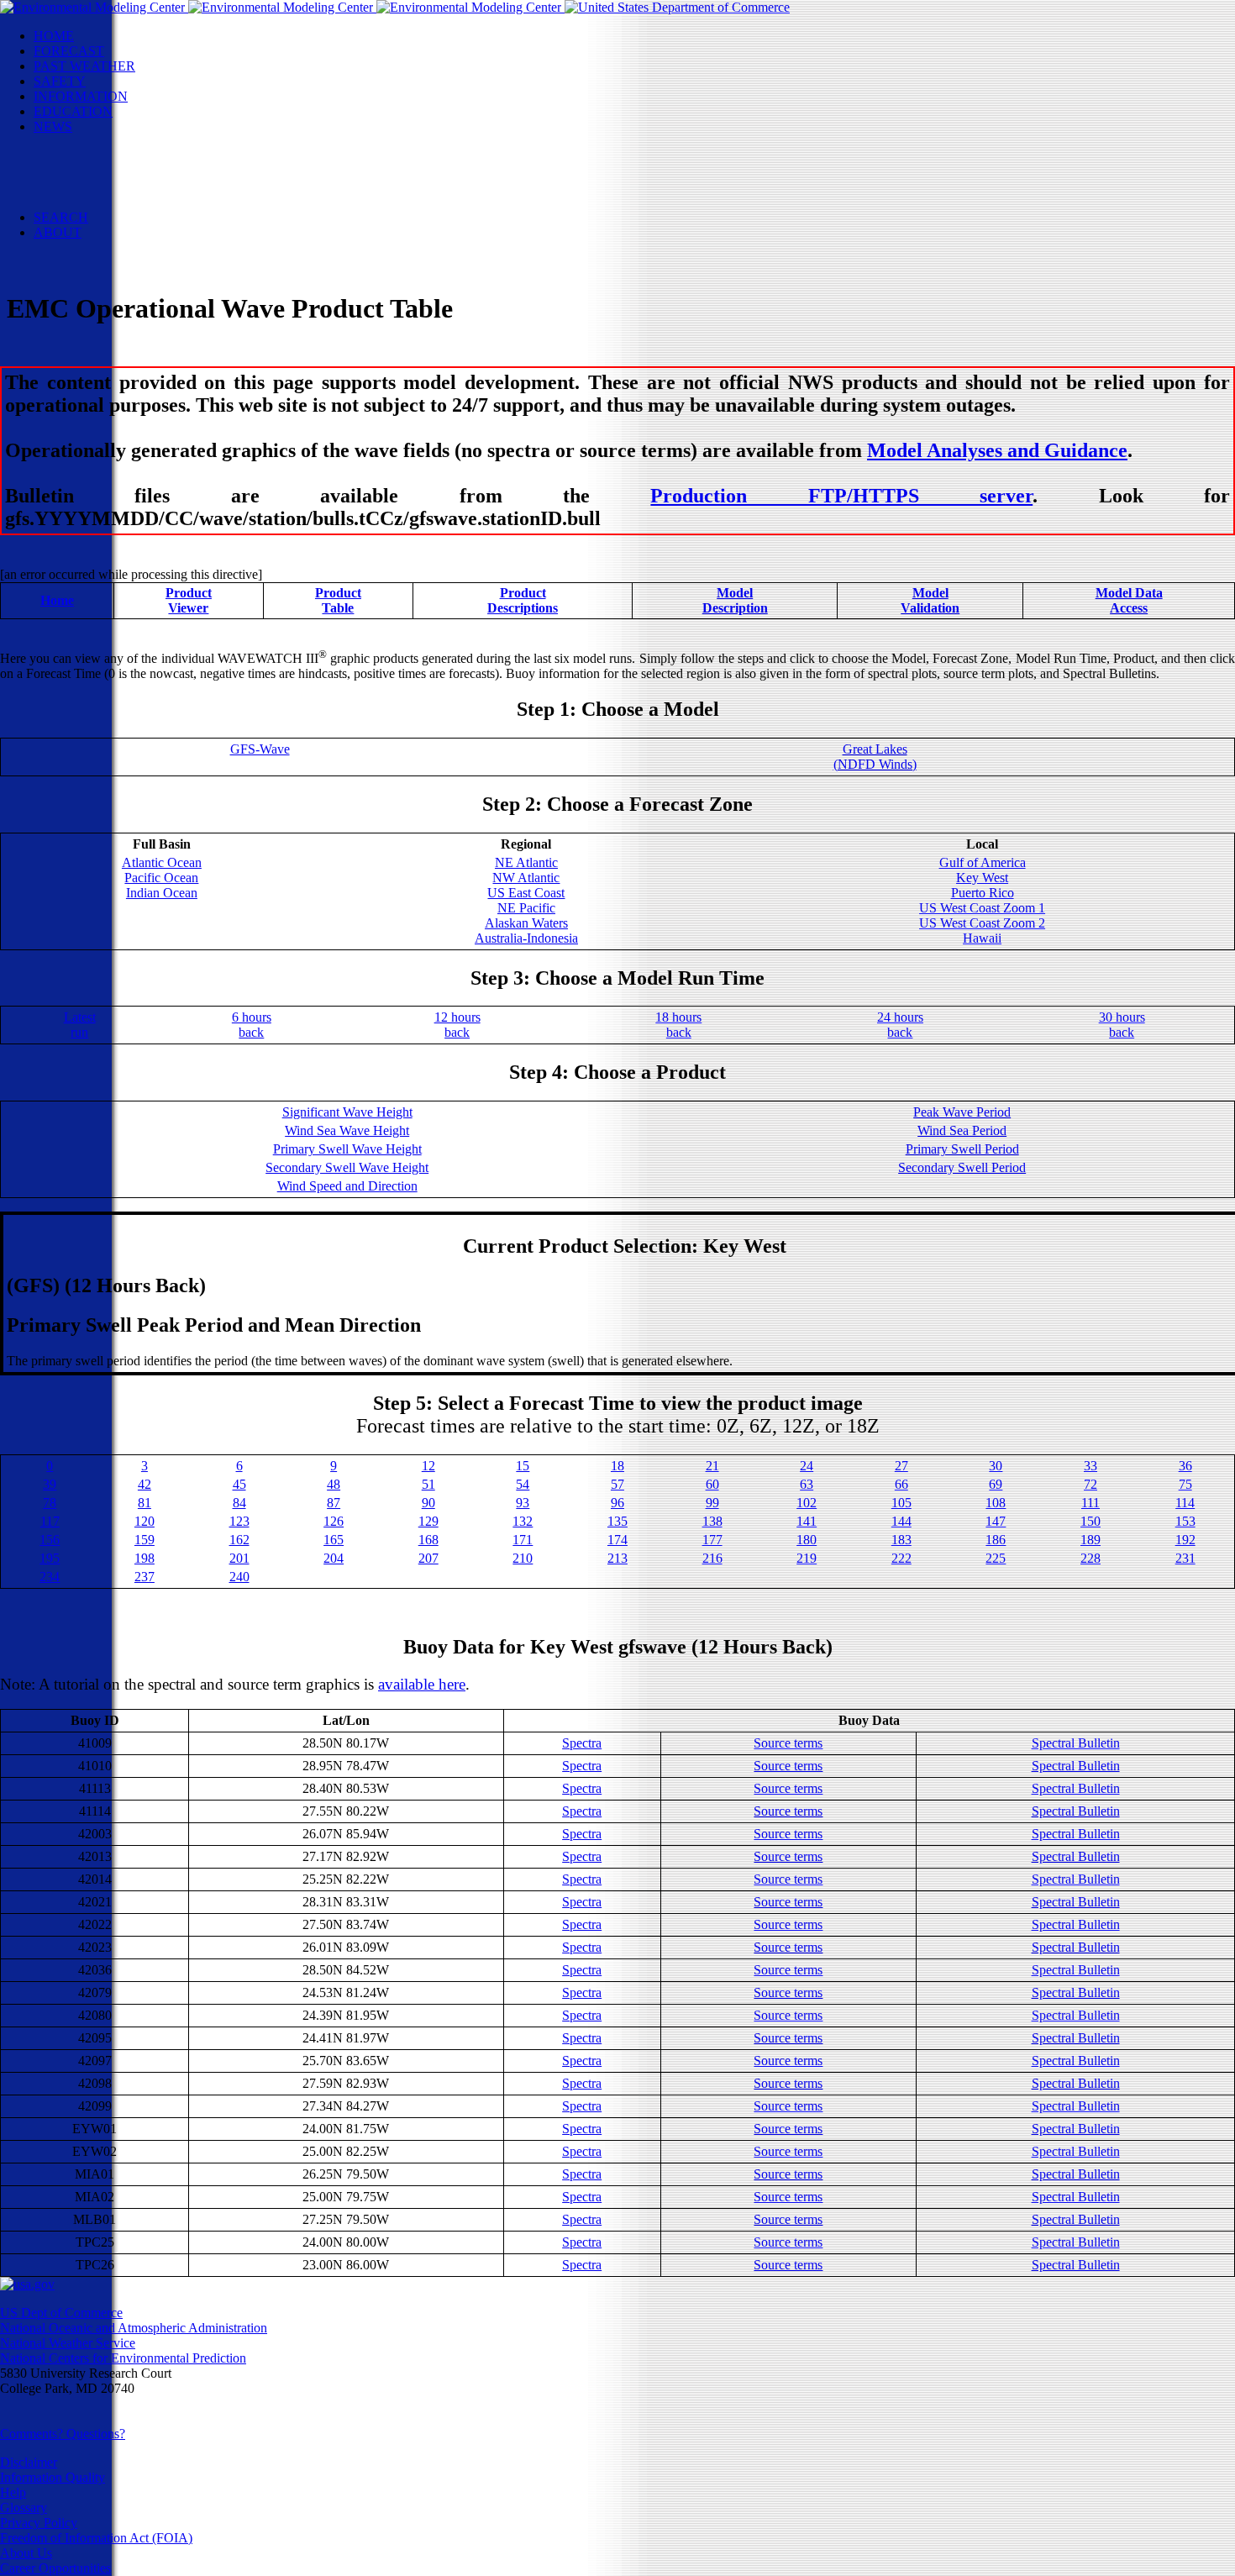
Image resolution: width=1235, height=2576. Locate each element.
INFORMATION (81, 96)
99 (712, 1503)
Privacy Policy (39, 2523)
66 (901, 1484)
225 (996, 1558)
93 (523, 1503)
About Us (26, 2553)
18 (617, 1466)
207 (428, 1558)
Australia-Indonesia (526, 938)
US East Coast (526, 893)
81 (145, 1503)
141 (807, 1521)
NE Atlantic (526, 862)
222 (901, 1558)
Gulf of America (983, 862)
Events (85, 157)
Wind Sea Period (962, 1130)
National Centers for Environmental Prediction (123, 2358)
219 (807, 1558)
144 (901, 1521)
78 (50, 1503)
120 (145, 1521)
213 (617, 1558)
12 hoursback (457, 1025)
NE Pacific (526, 908)
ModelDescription (735, 600)
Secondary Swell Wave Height (347, 1167)
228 (1090, 1558)
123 (239, 1521)
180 (807, 1540)
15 (523, 1466)
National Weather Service (68, 2343)
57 (617, 1484)
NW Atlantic (526, 878)
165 (334, 1540)
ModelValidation (930, 600)
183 (901, 1540)
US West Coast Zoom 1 (982, 908)
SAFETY (60, 81)
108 (996, 1503)
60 (712, 1484)
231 (1185, 1558)
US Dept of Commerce (61, 2313)
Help (13, 2492)
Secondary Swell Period (962, 1167)
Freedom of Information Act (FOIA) (96, 2538)
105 (901, 1503)
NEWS (53, 126)
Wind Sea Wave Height (347, 1130)
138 (712, 1521)
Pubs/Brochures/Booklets (134, 187)
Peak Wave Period (962, 1112)
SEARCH (61, 217)
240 (239, 1577)
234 (50, 1577)
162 (239, 1540)
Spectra (582, 1743)
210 (523, 1558)
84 (239, 1503)
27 (901, 1466)
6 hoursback (252, 1025)
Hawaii (982, 938)
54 (523, 1484)
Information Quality (53, 2477)
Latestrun (80, 1025)
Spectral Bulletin (1076, 1743)
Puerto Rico (983, 893)
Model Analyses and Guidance (997, 450)
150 (1090, 1521)
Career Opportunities (55, 2568)
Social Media (102, 172)
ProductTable (338, 600)
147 (996, 1521)
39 (50, 1484)
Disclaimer (29, 2462)
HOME (54, 36)
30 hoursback (1122, 1025)
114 (1185, 1503)
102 (807, 1503)
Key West (982, 878)
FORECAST (69, 51)
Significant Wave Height (347, 1112)
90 (428, 1503)
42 (145, 1484)
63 (807, 1484)
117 (50, 1521)
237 (145, 1577)
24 (807, 1466)
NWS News (100, 142)
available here (422, 1684)
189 (1090, 1540)
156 (50, 1540)
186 (996, 1540)
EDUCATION (73, 111)
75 (1185, 1484)
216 (712, 1558)
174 (617, 1540)
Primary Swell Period (962, 1149)
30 (996, 1466)
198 (145, 1558)
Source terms (788, 1743)
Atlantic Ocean (162, 862)
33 (1090, 1466)
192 (1185, 1540)
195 (50, 1558)
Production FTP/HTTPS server (841, 496)
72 (1090, 1484)
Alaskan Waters (526, 923)
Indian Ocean (162, 893)
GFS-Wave (260, 749)
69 (996, 1484)
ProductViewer (189, 600)
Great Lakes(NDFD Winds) (875, 757)
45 (239, 1484)
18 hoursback (678, 1025)
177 (712, 1540)
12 (428, 1466)
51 (428, 1484)
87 (334, 1503)
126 (334, 1521)
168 (428, 1540)
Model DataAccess (1129, 600)
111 (1090, 1503)
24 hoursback (900, 1025)
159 (145, 1540)
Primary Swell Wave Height (347, 1149)
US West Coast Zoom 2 (982, 923)
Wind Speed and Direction (347, 1186)
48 (334, 1484)
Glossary (24, 2508)
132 (523, 1521)
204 (334, 1558)
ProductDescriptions (523, 600)
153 (1185, 1521)
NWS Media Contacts (126, 202)
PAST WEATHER (84, 66)
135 (617, 1521)
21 (712, 1466)
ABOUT (58, 232)
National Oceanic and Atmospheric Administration (134, 2328)
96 (617, 1503)
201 (239, 1558)
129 (428, 1521)
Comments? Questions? (63, 2434)
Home (57, 600)
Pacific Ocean (161, 878)
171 (523, 1540)
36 (1185, 1466)
